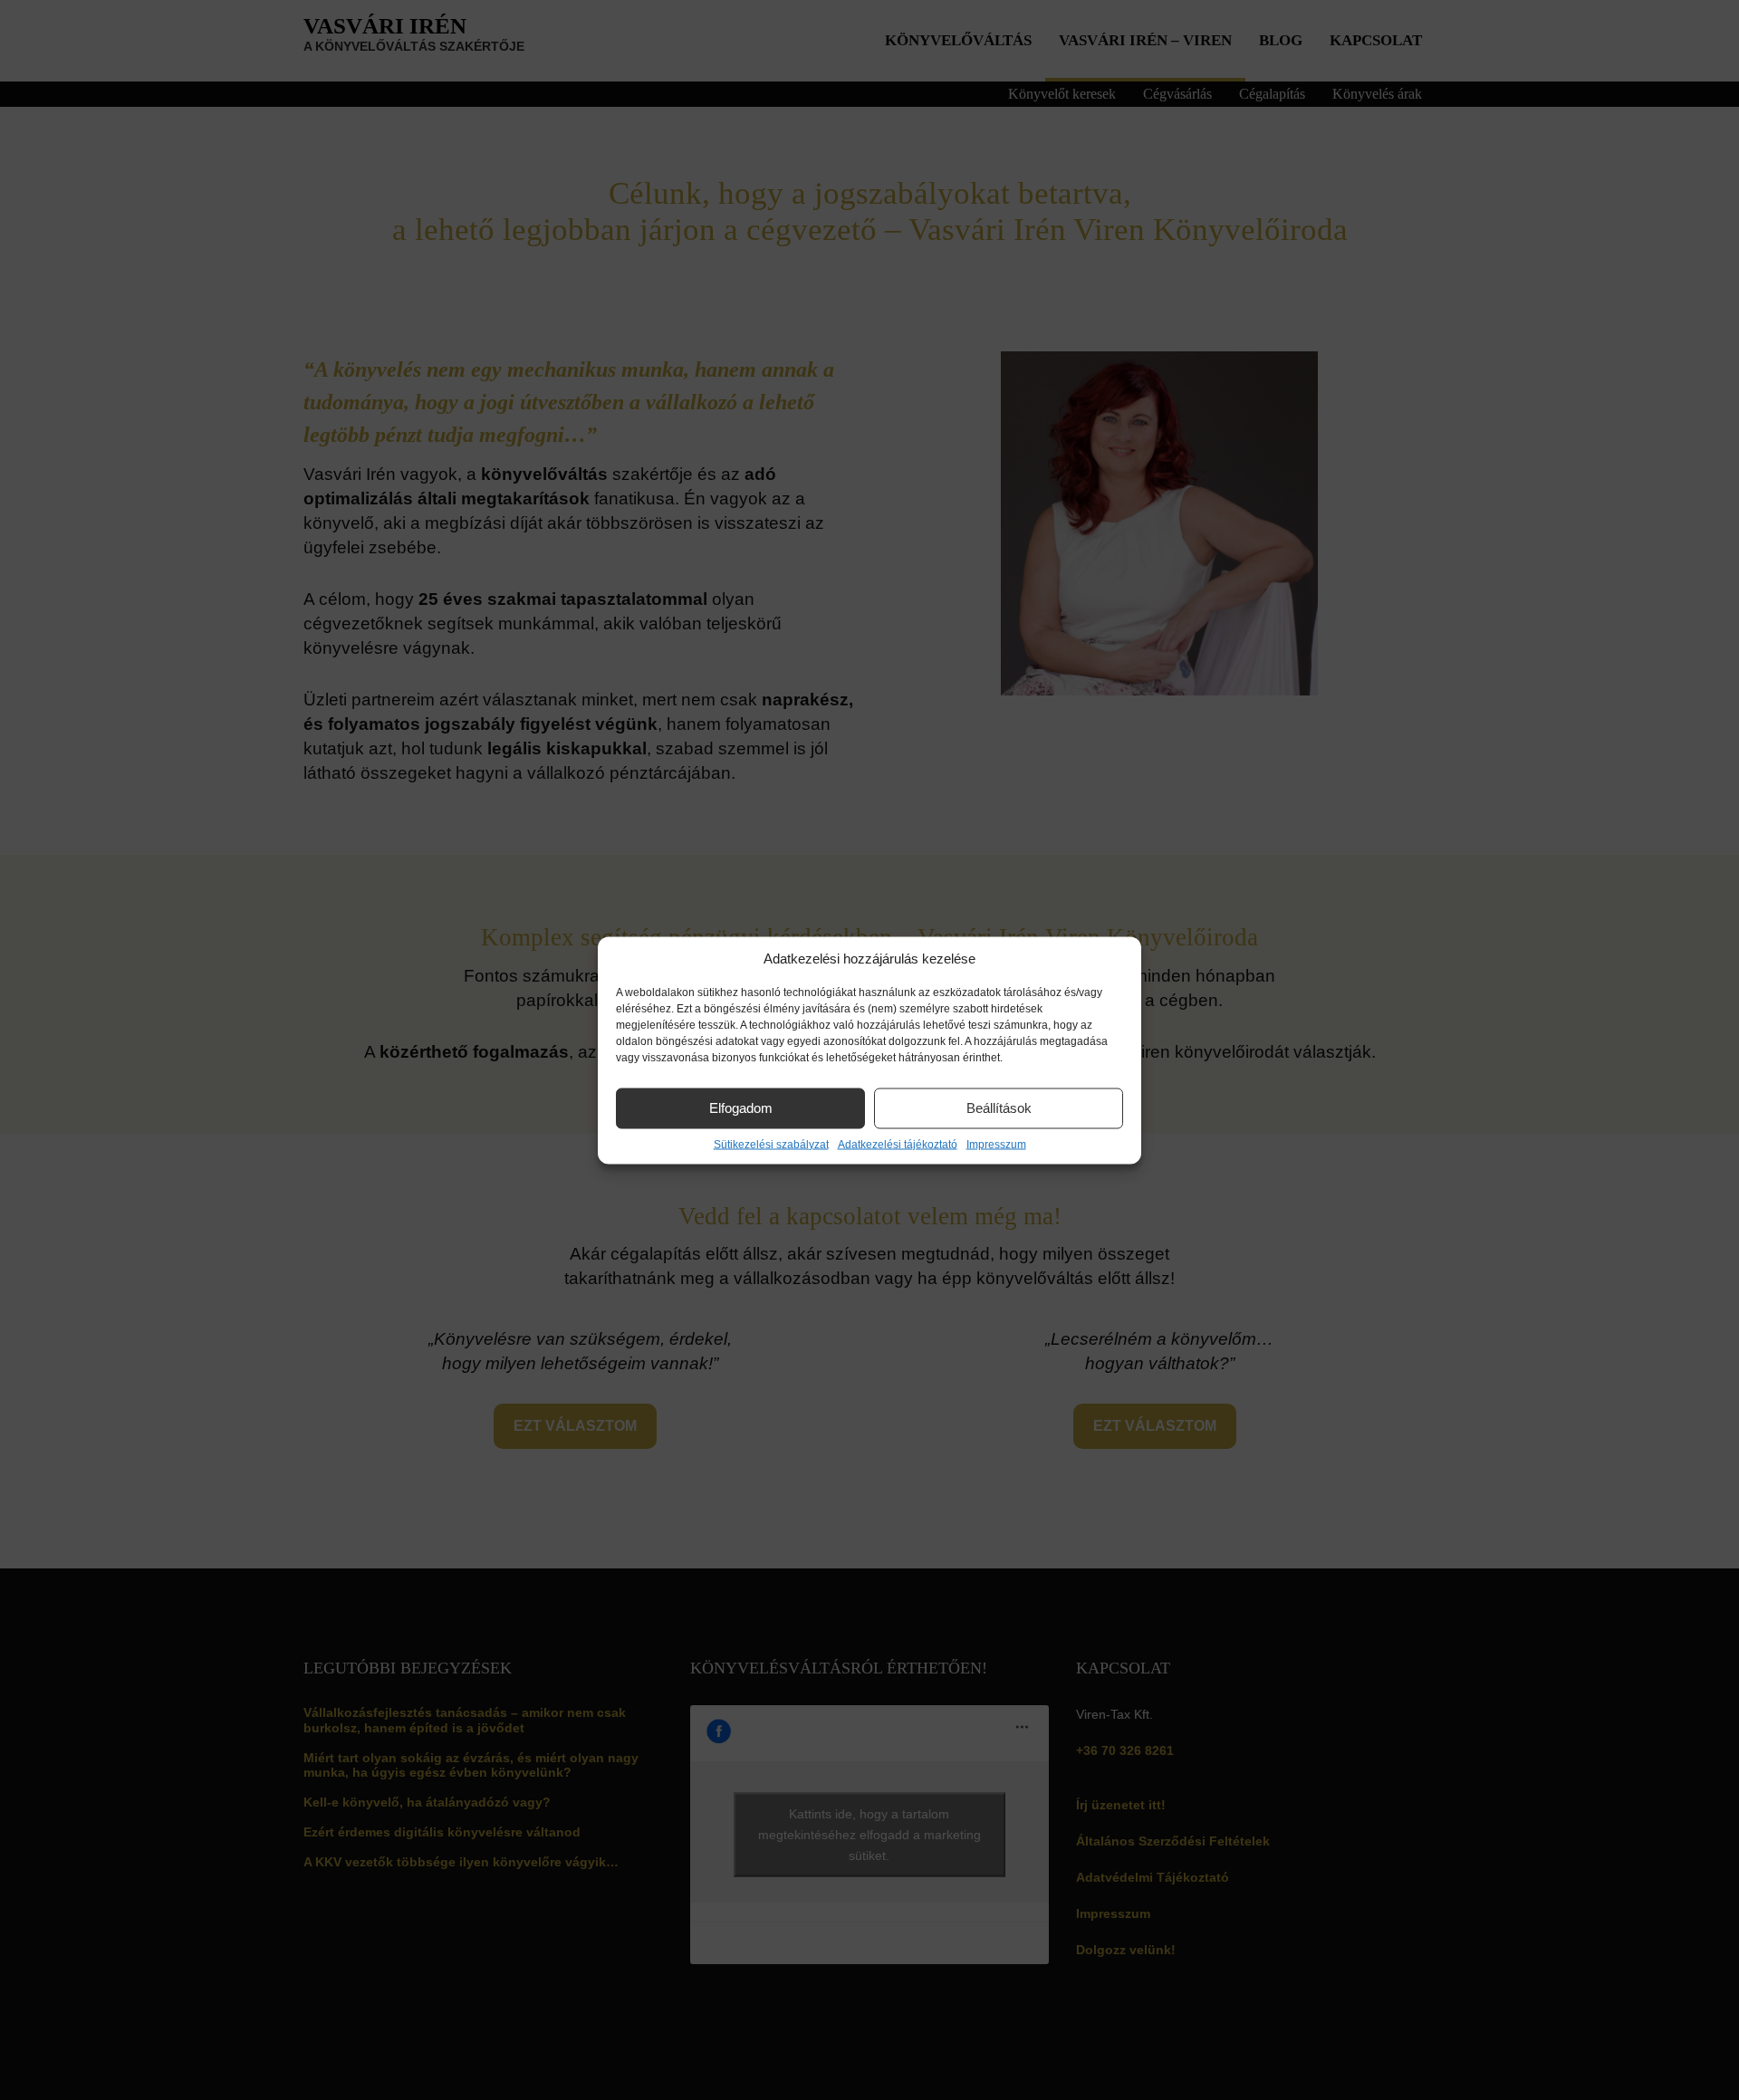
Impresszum (996, 1144)
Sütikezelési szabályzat (771, 1144)
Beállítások (999, 1108)
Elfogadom (741, 1108)
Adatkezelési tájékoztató (898, 1144)
